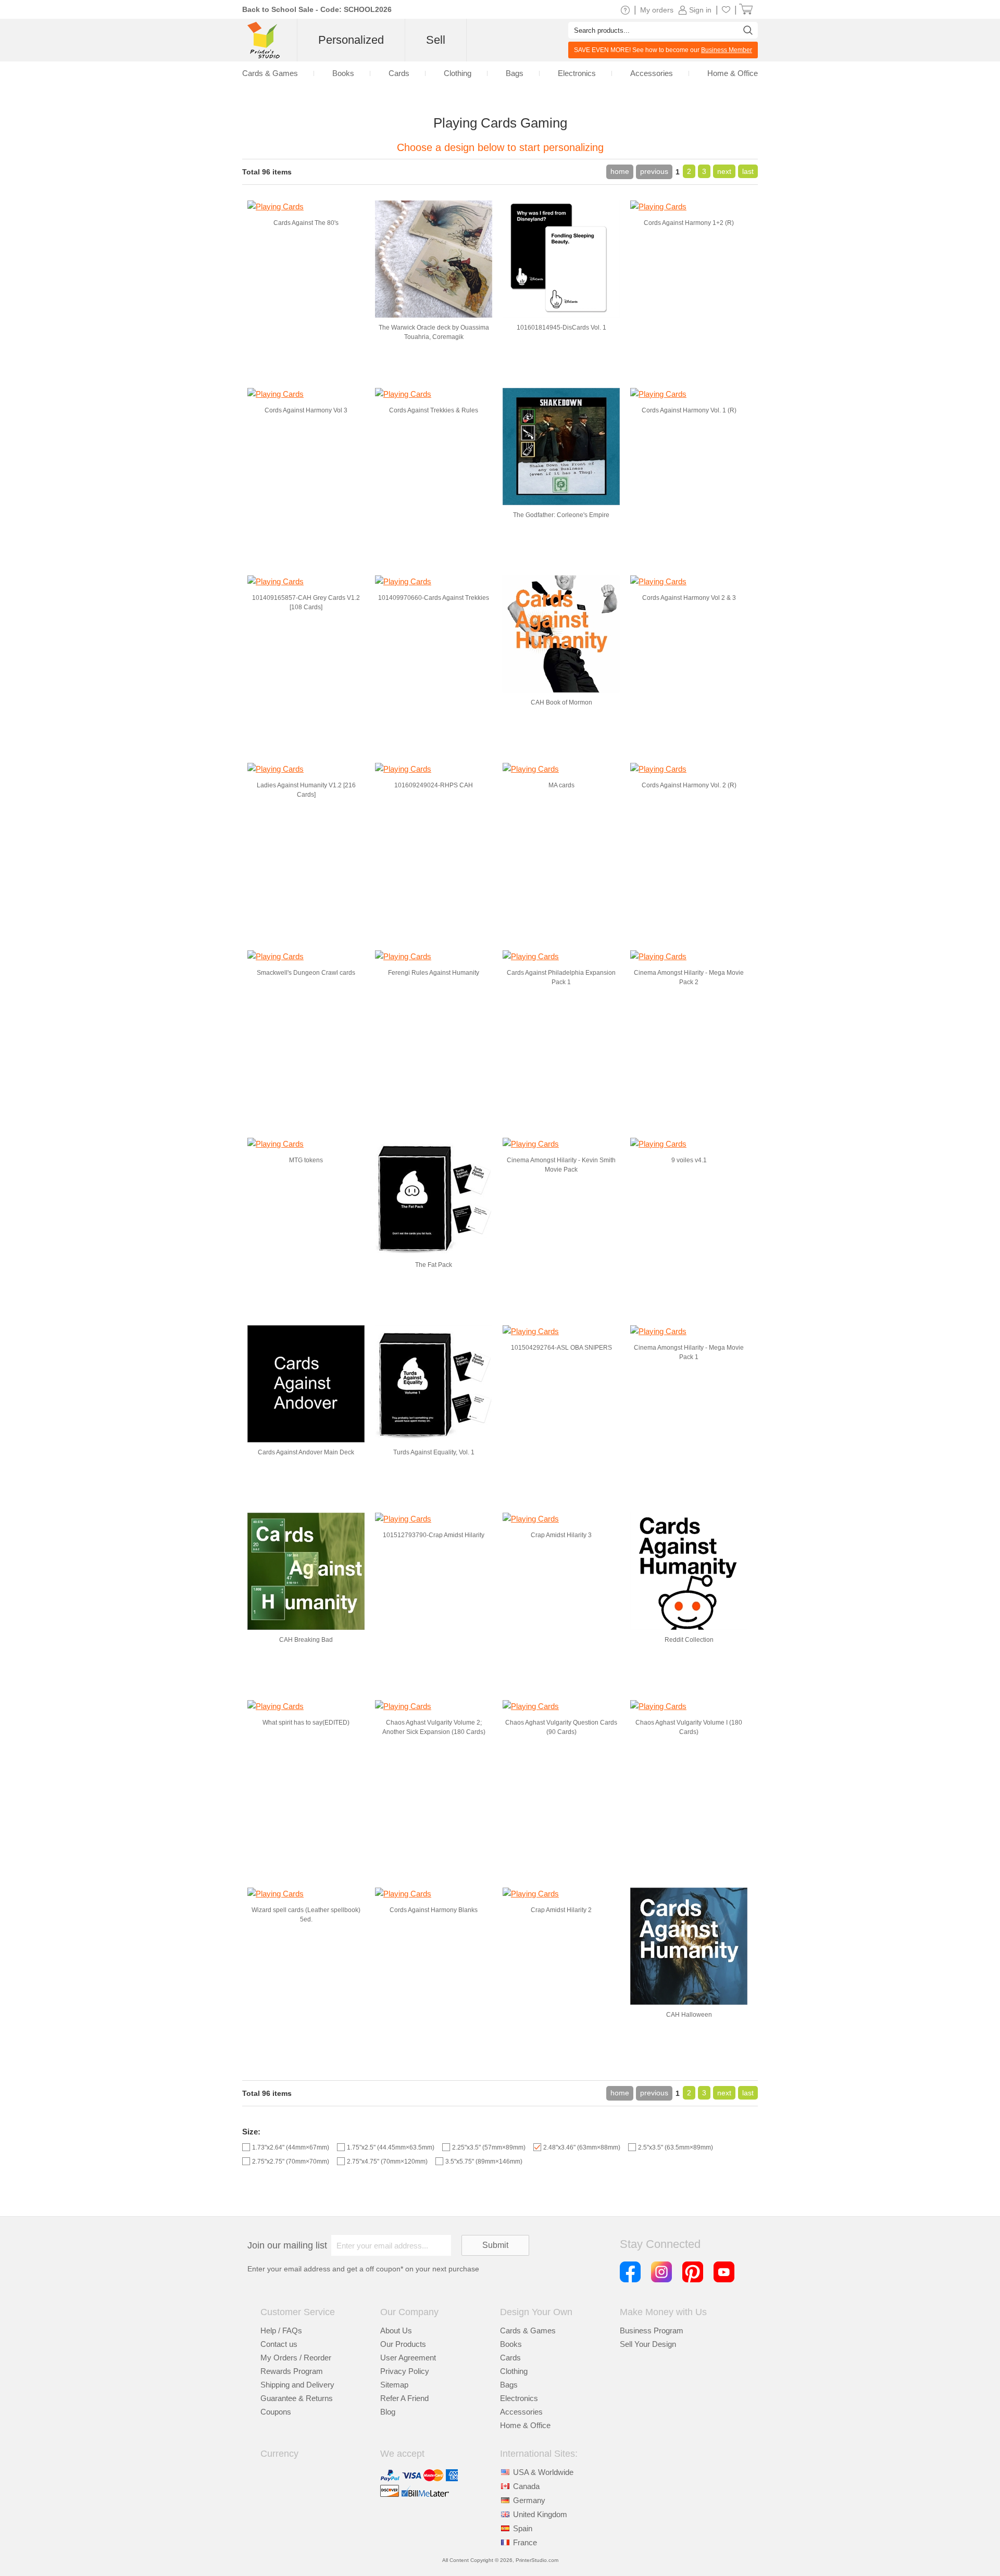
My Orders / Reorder (296, 2358)
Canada (526, 2486)
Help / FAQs (281, 2330)
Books (511, 2344)
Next (724, 171)
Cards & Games (528, 2330)
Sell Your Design (648, 2344)
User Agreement (408, 2358)
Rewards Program (292, 2371)
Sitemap (394, 2385)
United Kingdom (540, 2514)
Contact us (279, 2344)
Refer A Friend (404, 2398)
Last (748, 171)
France (525, 2542)
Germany (529, 2500)
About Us (396, 2330)
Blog (388, 2412)
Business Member (727, 50)
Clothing (514, 2371)
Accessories (521, 2412)
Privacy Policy (405, 2371)
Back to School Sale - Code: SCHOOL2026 (317, 9)
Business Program (652, 2330)
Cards (510, 2358)
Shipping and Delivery (297, 2385)
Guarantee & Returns (297, 2398)
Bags (509, 2385)
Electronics (519, 2398)
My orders (657, 10)
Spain (523, 2528)
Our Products (403, 2344)
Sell (436, 40)
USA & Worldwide (543, 2472)
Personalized (351, 40)
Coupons (276, 2412)
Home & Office (525, 2425)
